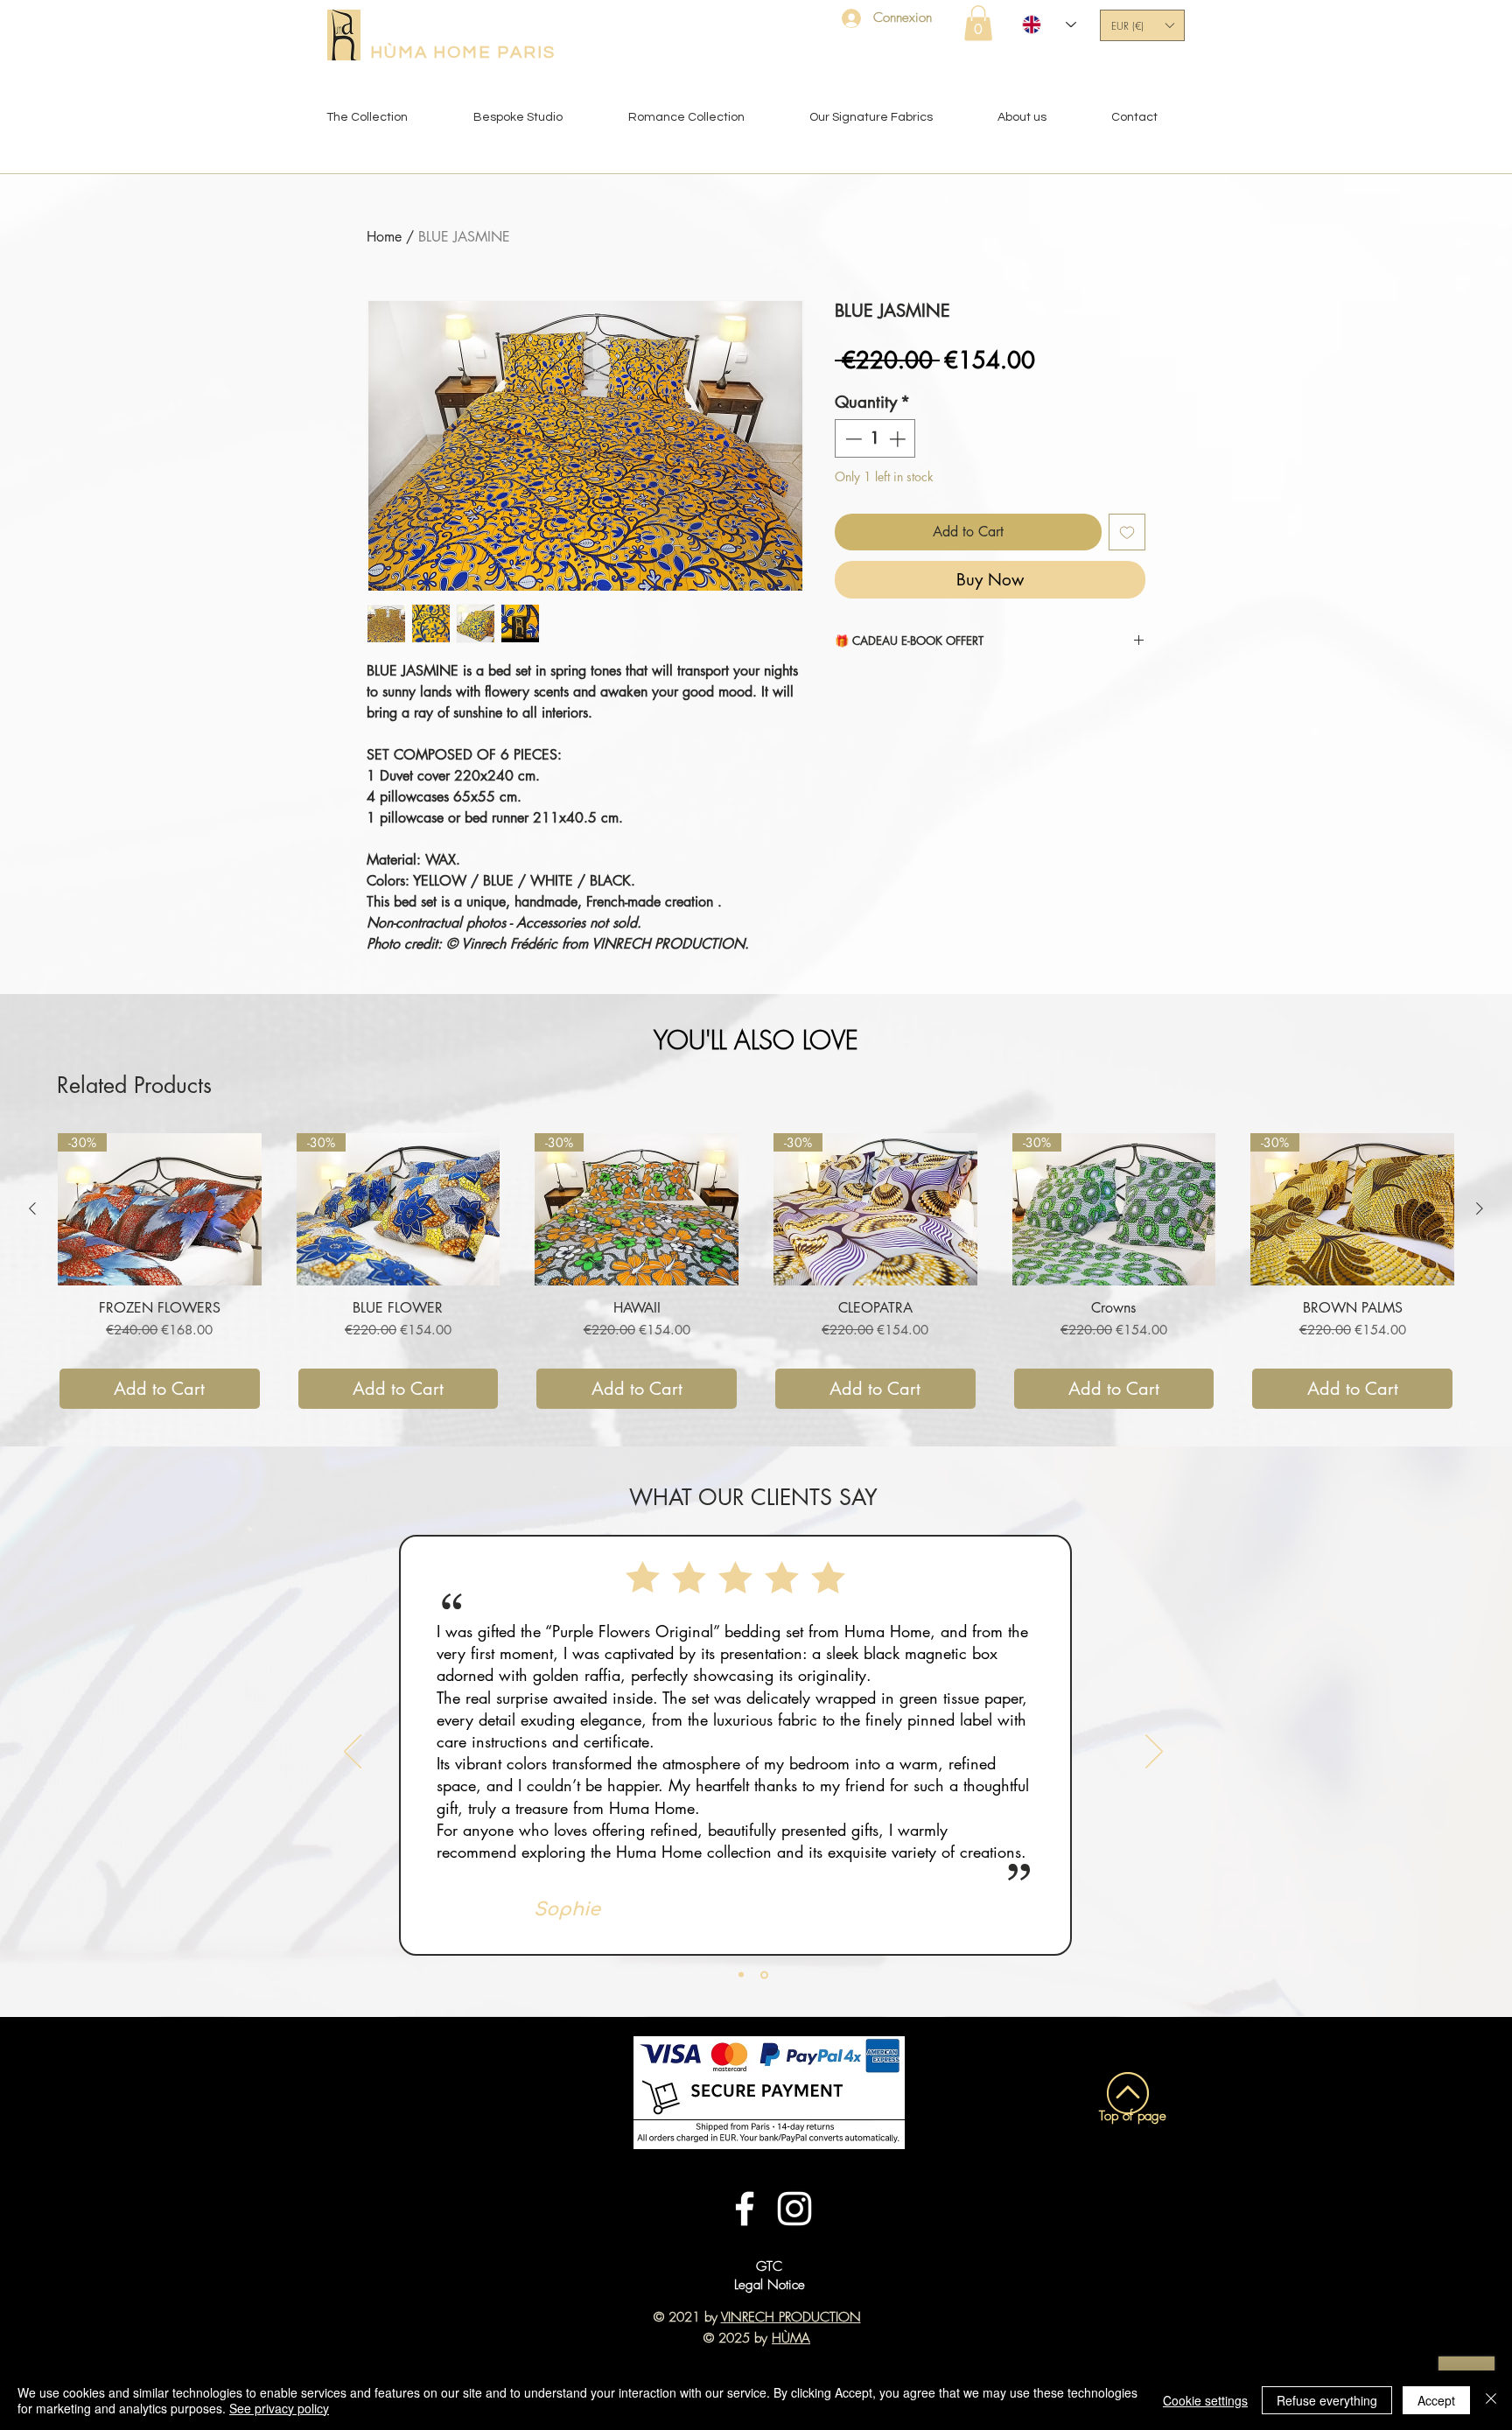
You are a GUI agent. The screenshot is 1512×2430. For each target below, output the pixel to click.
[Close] (1491, 2400)
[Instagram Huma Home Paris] (794, 2209)
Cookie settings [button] (1205, 2400)
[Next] (1154, 1753)
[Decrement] (852, 439)
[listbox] (1142, 25)
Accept (1436, 2400)
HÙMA (791, 2338)
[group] (756, 1272)
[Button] (1121, 2289)
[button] (978, 23)
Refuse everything (1327, 2400)
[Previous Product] (32, 1208)
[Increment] (899, 439)
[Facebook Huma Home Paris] (745, 2209)
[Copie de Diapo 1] (766, 1975)
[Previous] (353, 1753)
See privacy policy (279, 2408)
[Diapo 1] (742, 1975)
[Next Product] (1480, 1208)
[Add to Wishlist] (1127, 532)
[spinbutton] (875, 439)
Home (384, 237)
